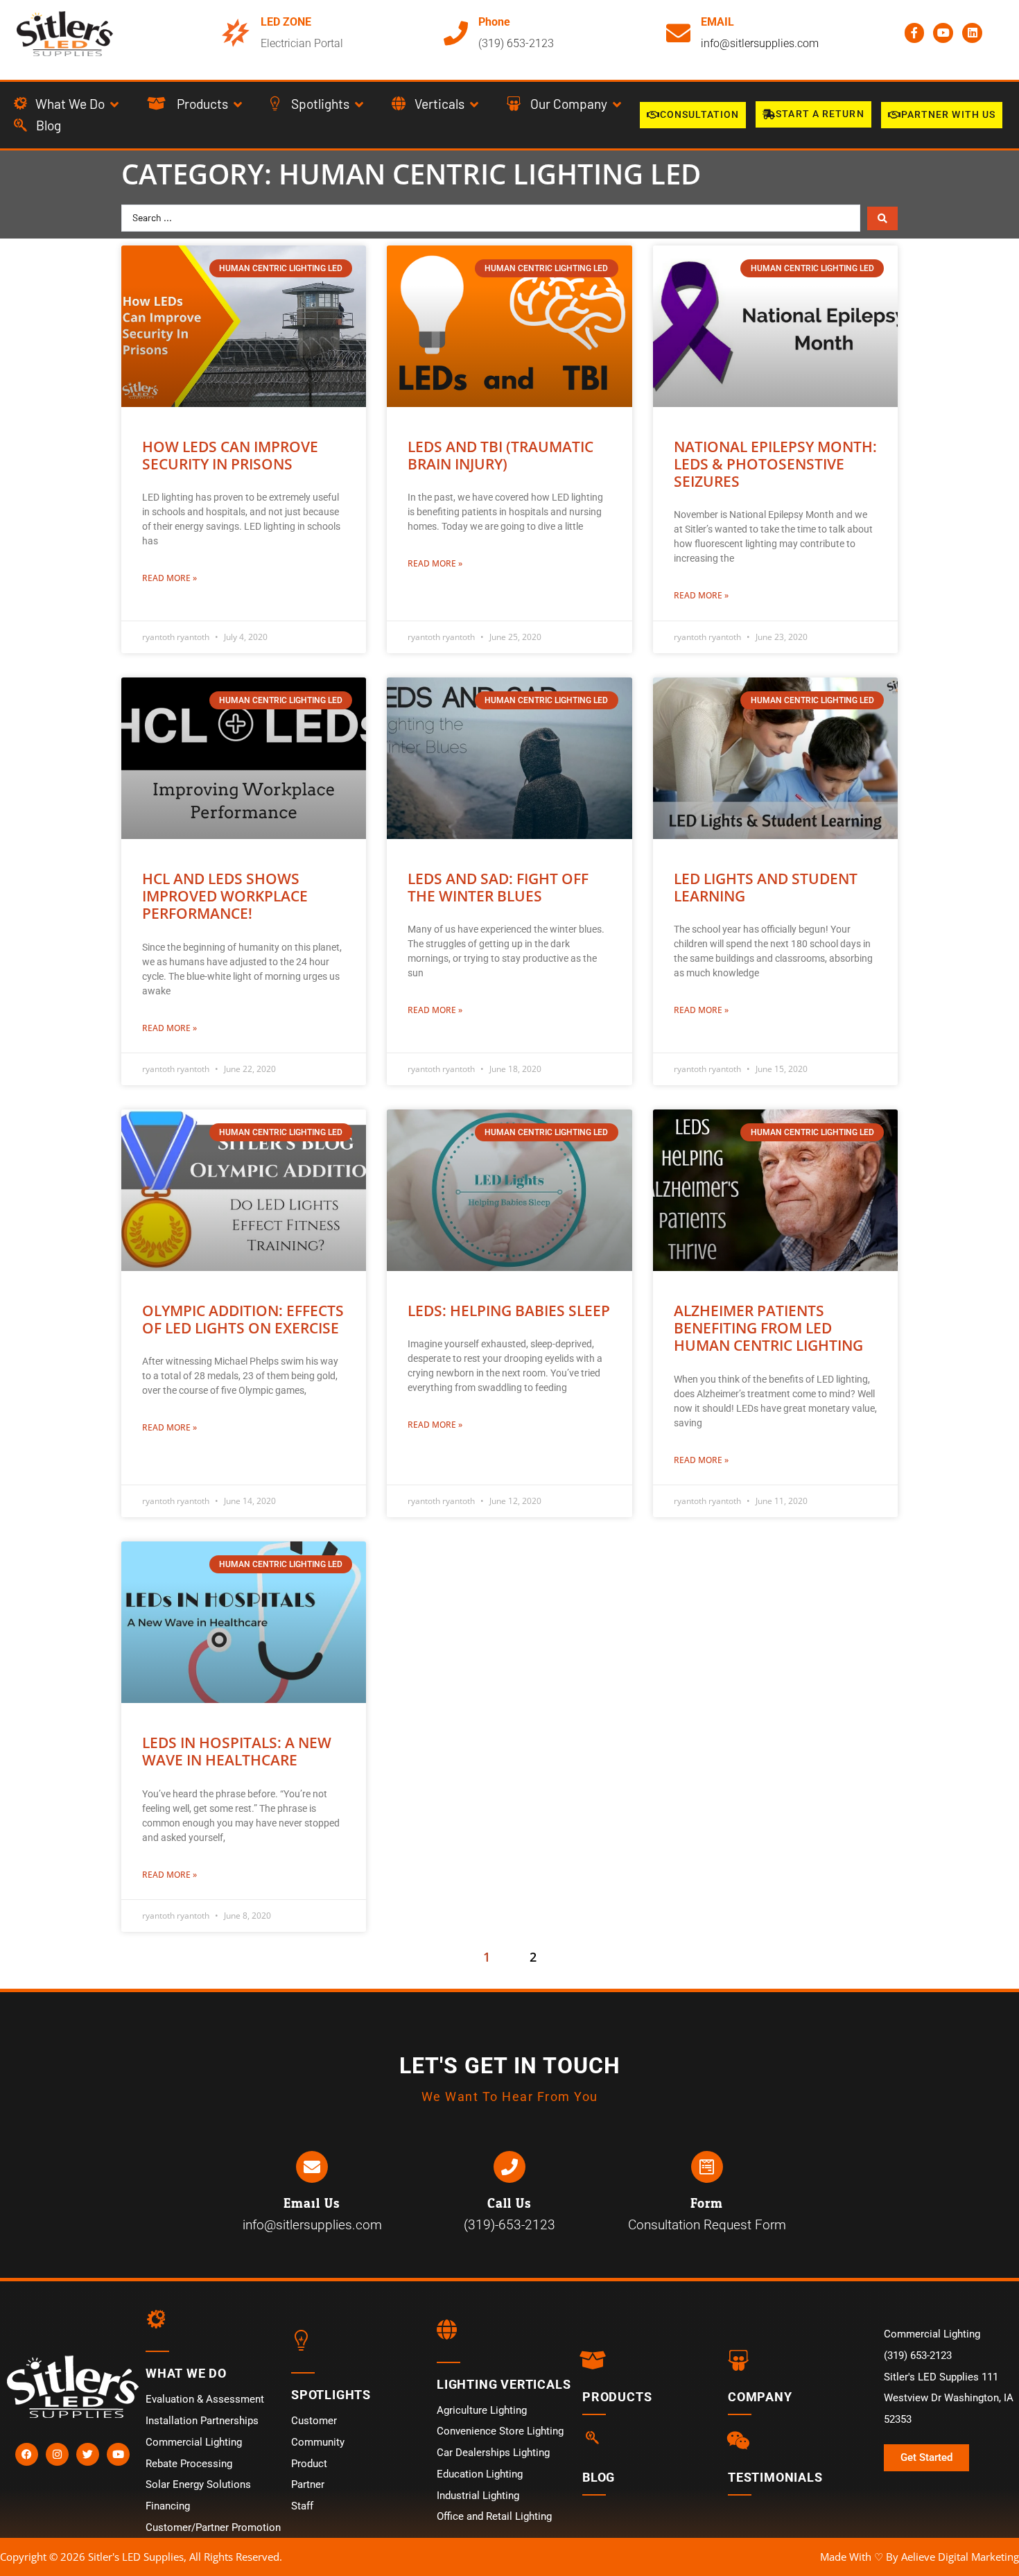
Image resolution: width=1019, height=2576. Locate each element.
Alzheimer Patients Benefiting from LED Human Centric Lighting (768, 1328)
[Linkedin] (972, 33)
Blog (599, 2477)
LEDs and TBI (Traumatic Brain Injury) (500, 455)
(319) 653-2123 (516, 43)
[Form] (707, 2167)
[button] (67, 104)
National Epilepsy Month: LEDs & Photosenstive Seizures (775, 464)
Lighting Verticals (504, 2384)
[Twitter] (88, 2454)
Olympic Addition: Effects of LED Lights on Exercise (243, 1319)
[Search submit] (882, 218)
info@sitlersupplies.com (760, 43)
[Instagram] (57, 2454)
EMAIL (717, 22)
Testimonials (775, 2477)
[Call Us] (509, 2167)
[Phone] (456, 33)
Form (707, 2204)
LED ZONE (286, 22)
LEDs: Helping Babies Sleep (509, 1311)
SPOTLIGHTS (331, 2395)
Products (617, 2397)
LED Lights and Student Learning (766, 887)
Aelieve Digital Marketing (960, 2557)
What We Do (186, 2373)
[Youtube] (943, 33)
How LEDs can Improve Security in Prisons (230, 455)
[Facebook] (27, 2454)
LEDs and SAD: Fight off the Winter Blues (498, 887)
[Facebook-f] (915, 33)
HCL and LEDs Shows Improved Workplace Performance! (225, 896)
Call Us (509, 2204)
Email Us (312, 2204)
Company (760, 2397)
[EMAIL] (678, 33)
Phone (494, 22)
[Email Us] (312, 2167)
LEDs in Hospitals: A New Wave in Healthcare (237, 1751)
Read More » (169, 578)
